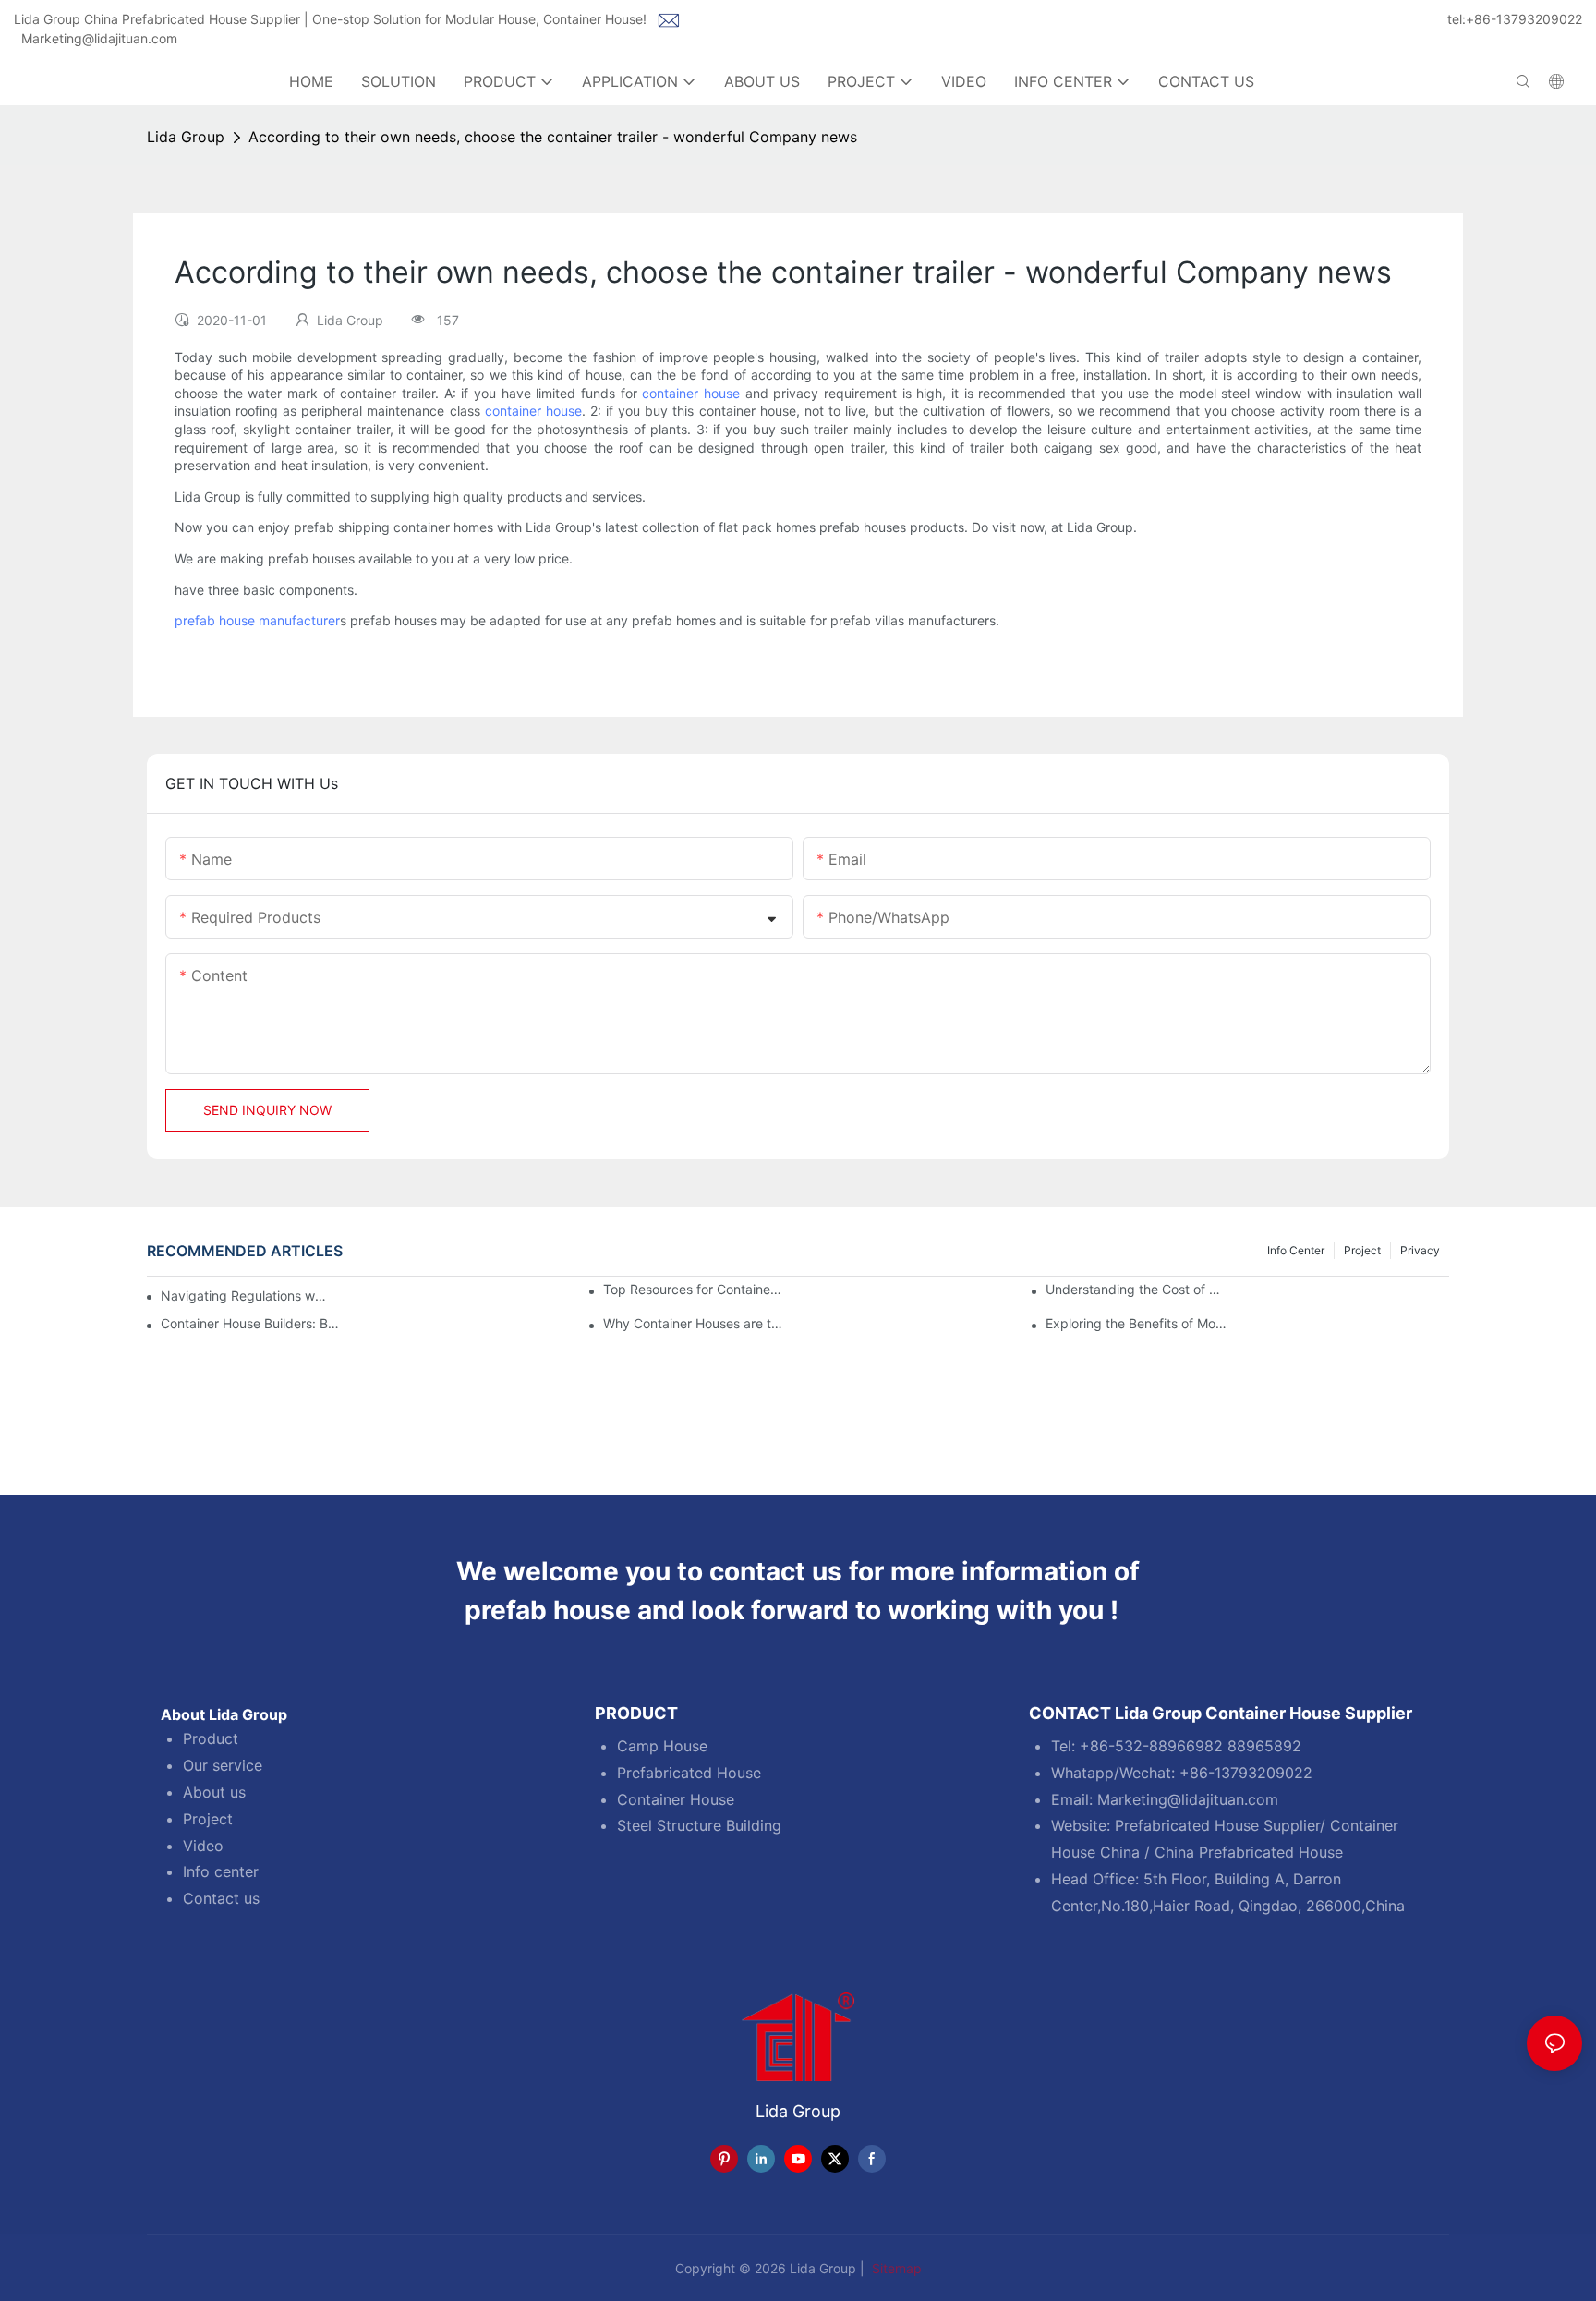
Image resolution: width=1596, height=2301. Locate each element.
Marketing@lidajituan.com (99, 38)
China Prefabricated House (1249, 1852)
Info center (221, 1871)
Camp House (662, 1746)
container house (691, 393)
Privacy (1420, 1250)
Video (203, 1846)
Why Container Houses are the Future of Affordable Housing (694, 1324)
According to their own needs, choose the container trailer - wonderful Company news (553, 137)
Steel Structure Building (699, 1825)
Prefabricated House (689, 1773)
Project (1362, 1250)
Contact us (221, 1898)
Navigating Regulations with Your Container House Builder (244, 1296)
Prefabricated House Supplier (1217, 1825)
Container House (676, 1799)
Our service (223, 1765)
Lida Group (186, 137)
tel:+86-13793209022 (1515, 19)
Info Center (1296, 1250)
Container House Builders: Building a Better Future (252, 1324)
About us (214, 1792)
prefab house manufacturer (257, 620)
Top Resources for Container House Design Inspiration (694, 1290)
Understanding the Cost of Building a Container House (1137, 1290)
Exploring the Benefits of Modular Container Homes (1137, 1324)
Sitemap (895, 2268)
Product (211, 1738)
